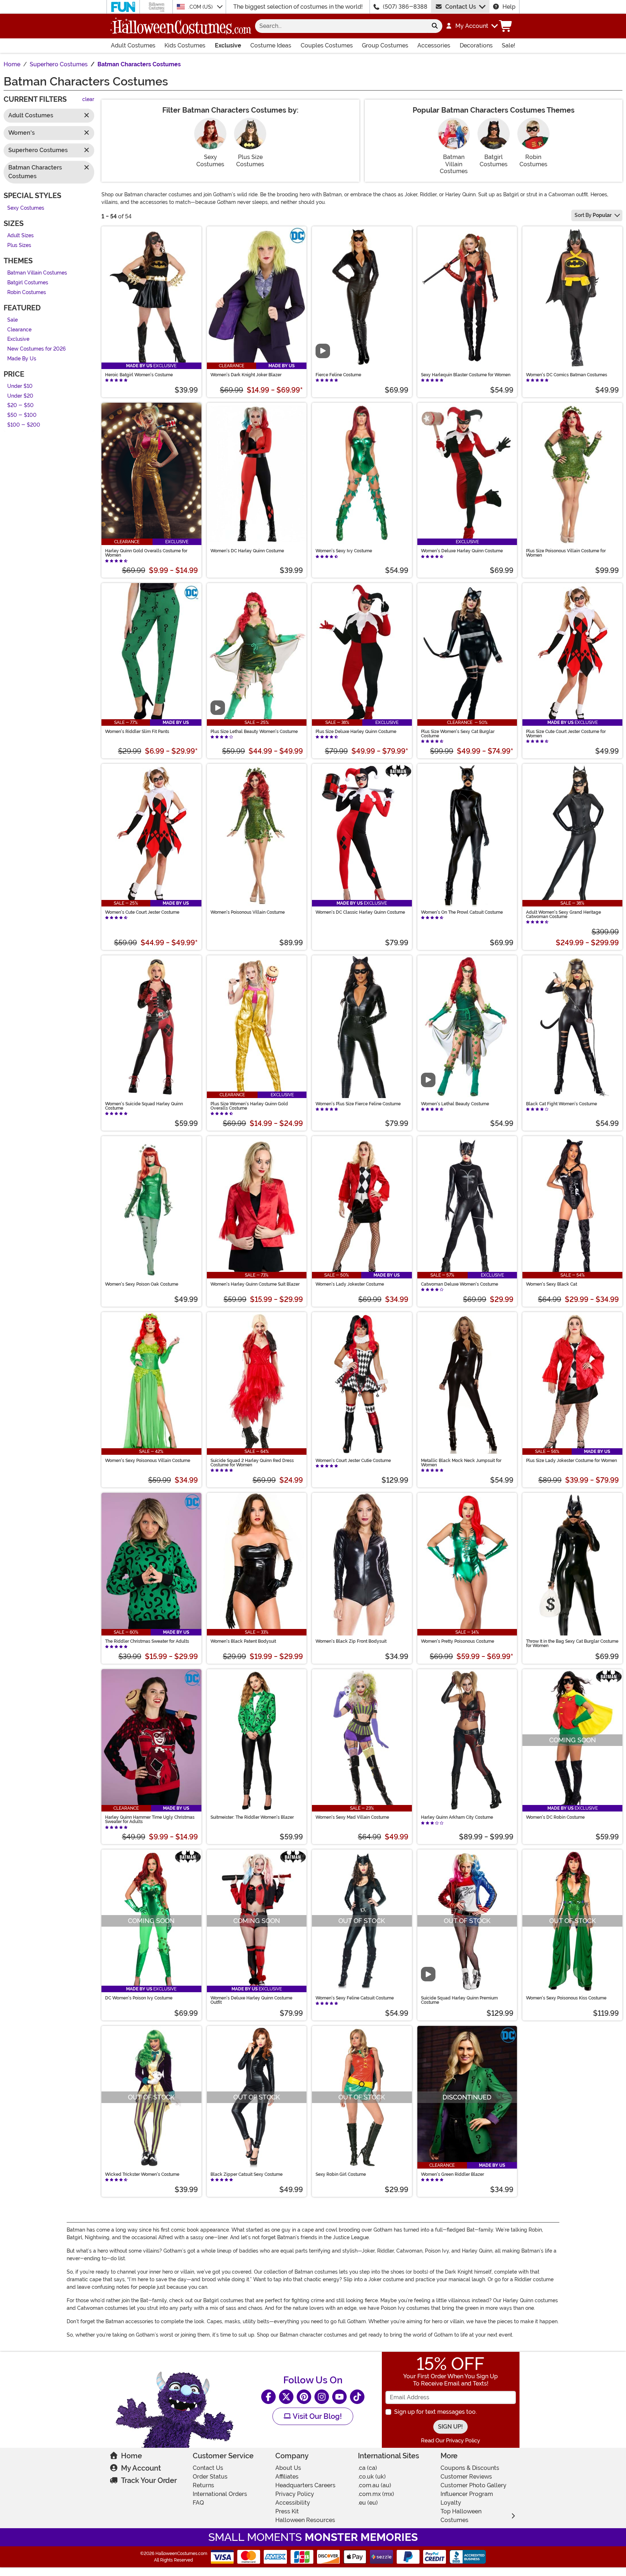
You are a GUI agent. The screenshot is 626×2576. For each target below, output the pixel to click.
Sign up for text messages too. (435, 2412)
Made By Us (22, 359)
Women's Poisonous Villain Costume (248, 912)
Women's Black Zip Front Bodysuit (351, 1641)
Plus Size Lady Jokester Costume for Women (571, 1461)
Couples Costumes (327, 45)
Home (132, 2456)
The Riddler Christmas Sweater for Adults (147, 1641)
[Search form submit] (435, 26)
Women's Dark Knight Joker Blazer (246, 375)
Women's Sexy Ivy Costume (344, 551)
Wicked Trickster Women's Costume (142, 2174)
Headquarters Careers (305, 2485)
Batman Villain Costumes (37, 273)
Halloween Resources (305, 2520)
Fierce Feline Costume (338, 375)
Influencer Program (467, 2494)
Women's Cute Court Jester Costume (142, 912)
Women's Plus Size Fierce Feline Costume (358, 1104)
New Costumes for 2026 (36, 349)
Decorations (476, 45)
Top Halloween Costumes (461, 2516)
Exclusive (228, 45)
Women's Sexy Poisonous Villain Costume (148, 1461)
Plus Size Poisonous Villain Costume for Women (566, 553)
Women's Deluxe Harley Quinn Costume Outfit (251, 2000)
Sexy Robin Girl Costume (341, 2174)
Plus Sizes (19, 245)
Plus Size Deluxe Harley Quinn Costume (356, 732)
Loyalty (451, 2503)
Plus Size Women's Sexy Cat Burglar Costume (458, 734)
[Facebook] (268, 2397)
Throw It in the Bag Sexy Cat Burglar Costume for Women (572, 1643)
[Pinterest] (304, 2397)
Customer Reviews (466, 2477)
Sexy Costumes (26, 208)
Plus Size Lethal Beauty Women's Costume (254, 732)
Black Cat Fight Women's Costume (562, 1104)
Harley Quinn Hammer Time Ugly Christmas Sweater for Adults (150, 1819)
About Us (288, 2468)
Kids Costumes (185, 45)
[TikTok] (357, 2397)
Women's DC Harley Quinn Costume (247, 551)
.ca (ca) (368, 2468)
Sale (12, 320)
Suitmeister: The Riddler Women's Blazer (252, 1817)
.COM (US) (201, 7)
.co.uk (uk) (372, 2477)
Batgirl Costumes (28, 283)
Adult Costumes (133, 45)
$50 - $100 (22, 415)
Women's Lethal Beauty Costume (455, 1104)
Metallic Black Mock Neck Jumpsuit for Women (461, 1463)
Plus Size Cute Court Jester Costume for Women (566, 734)
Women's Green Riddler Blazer (452, 2174)
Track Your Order (149, 2480)
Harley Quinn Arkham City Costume (457, 1817)
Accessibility (293, 2503)
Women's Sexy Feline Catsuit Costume (355, 1998)
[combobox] (341, 26)
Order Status (210, 2477)
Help (509, 7)
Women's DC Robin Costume (555, 1817)
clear (88, 100)
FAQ (198, 2503)
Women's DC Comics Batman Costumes (567, 375)
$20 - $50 (20, 406)
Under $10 (20, 387)
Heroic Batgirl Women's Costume (139, 375)
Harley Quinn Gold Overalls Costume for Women (146, 553)
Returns (203, 2485)
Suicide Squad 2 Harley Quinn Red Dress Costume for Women (252, 1463)
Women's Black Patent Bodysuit (243, 1641)
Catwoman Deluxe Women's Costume (460, 1284)
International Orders (220, 2494)
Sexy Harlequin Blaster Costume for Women (466, 375)
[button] (471, 26)
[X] (286, 2397)
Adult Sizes (20, 236)
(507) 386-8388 (405, 7)
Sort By (593, 215)
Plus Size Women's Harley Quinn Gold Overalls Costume (249, 1106)
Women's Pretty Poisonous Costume (458, 1641)
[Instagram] (322, 2397)
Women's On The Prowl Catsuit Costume (462, 912)
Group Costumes (385, 45)
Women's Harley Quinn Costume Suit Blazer (255, 1284)
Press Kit (287, 2511)
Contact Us (461, 7)
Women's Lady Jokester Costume (350, 1284)
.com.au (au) (375, 2485)
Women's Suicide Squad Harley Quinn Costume (144, 1106)
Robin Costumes (27, 292)
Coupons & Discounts (470, 2468)
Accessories (434, 45)
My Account (141, 2468)
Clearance (19, 330)
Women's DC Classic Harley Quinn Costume (360, 912)
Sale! (508, 45)
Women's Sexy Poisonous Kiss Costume (566, 1998)
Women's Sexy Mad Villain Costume (352, 1817)
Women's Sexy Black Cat (552, 1284)
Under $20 (20, 396)
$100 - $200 (24, 425)
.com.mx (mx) (376, 2494)
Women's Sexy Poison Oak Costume (142, 1284)
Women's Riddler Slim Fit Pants (137, 732)
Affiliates (287, 2477)
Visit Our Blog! (316, 2416)
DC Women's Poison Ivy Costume (139, 1998)
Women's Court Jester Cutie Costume (353, 1461)
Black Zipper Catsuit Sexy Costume (247, 2174)
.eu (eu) (368, 2503)
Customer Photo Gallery (473, 2485)
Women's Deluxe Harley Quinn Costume (462, 551)
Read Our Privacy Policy (450, 2441)
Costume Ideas (271, 45)
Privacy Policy (295, 2494)
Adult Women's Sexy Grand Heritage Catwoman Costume (564, 914)
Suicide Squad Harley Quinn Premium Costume (459, 2000)
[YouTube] (339, 2397)
